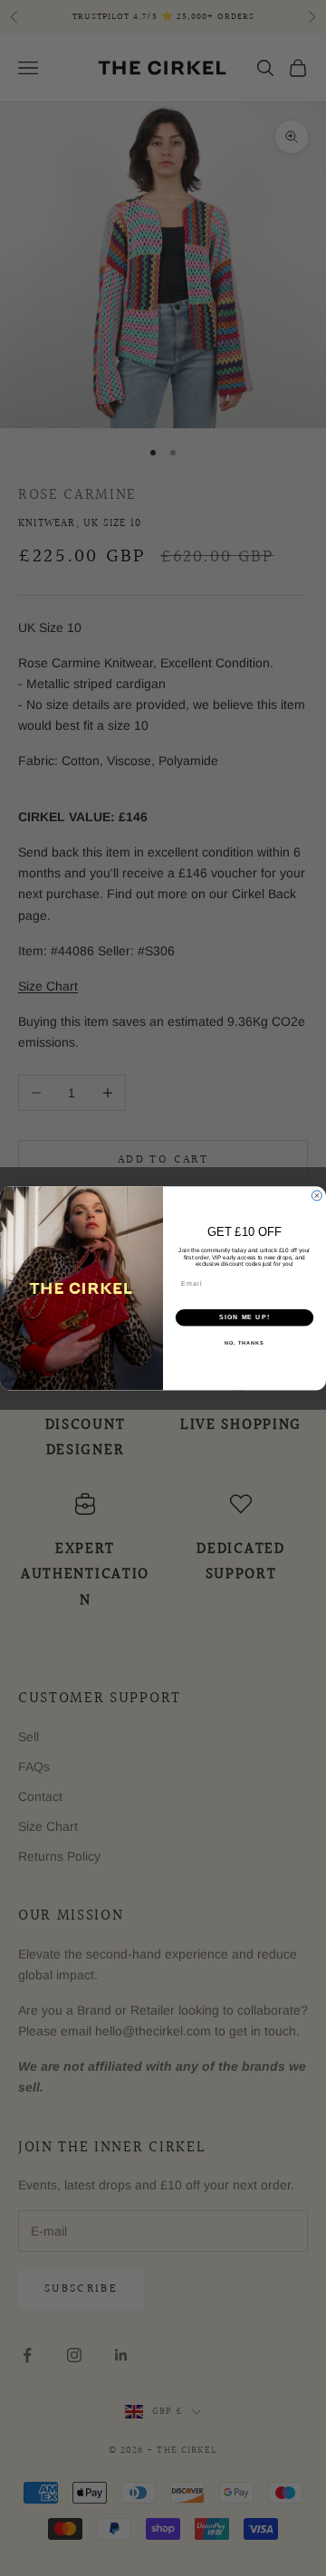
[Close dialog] (316, 1196)
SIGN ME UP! (244, 1317)
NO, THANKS (244, 1342)
